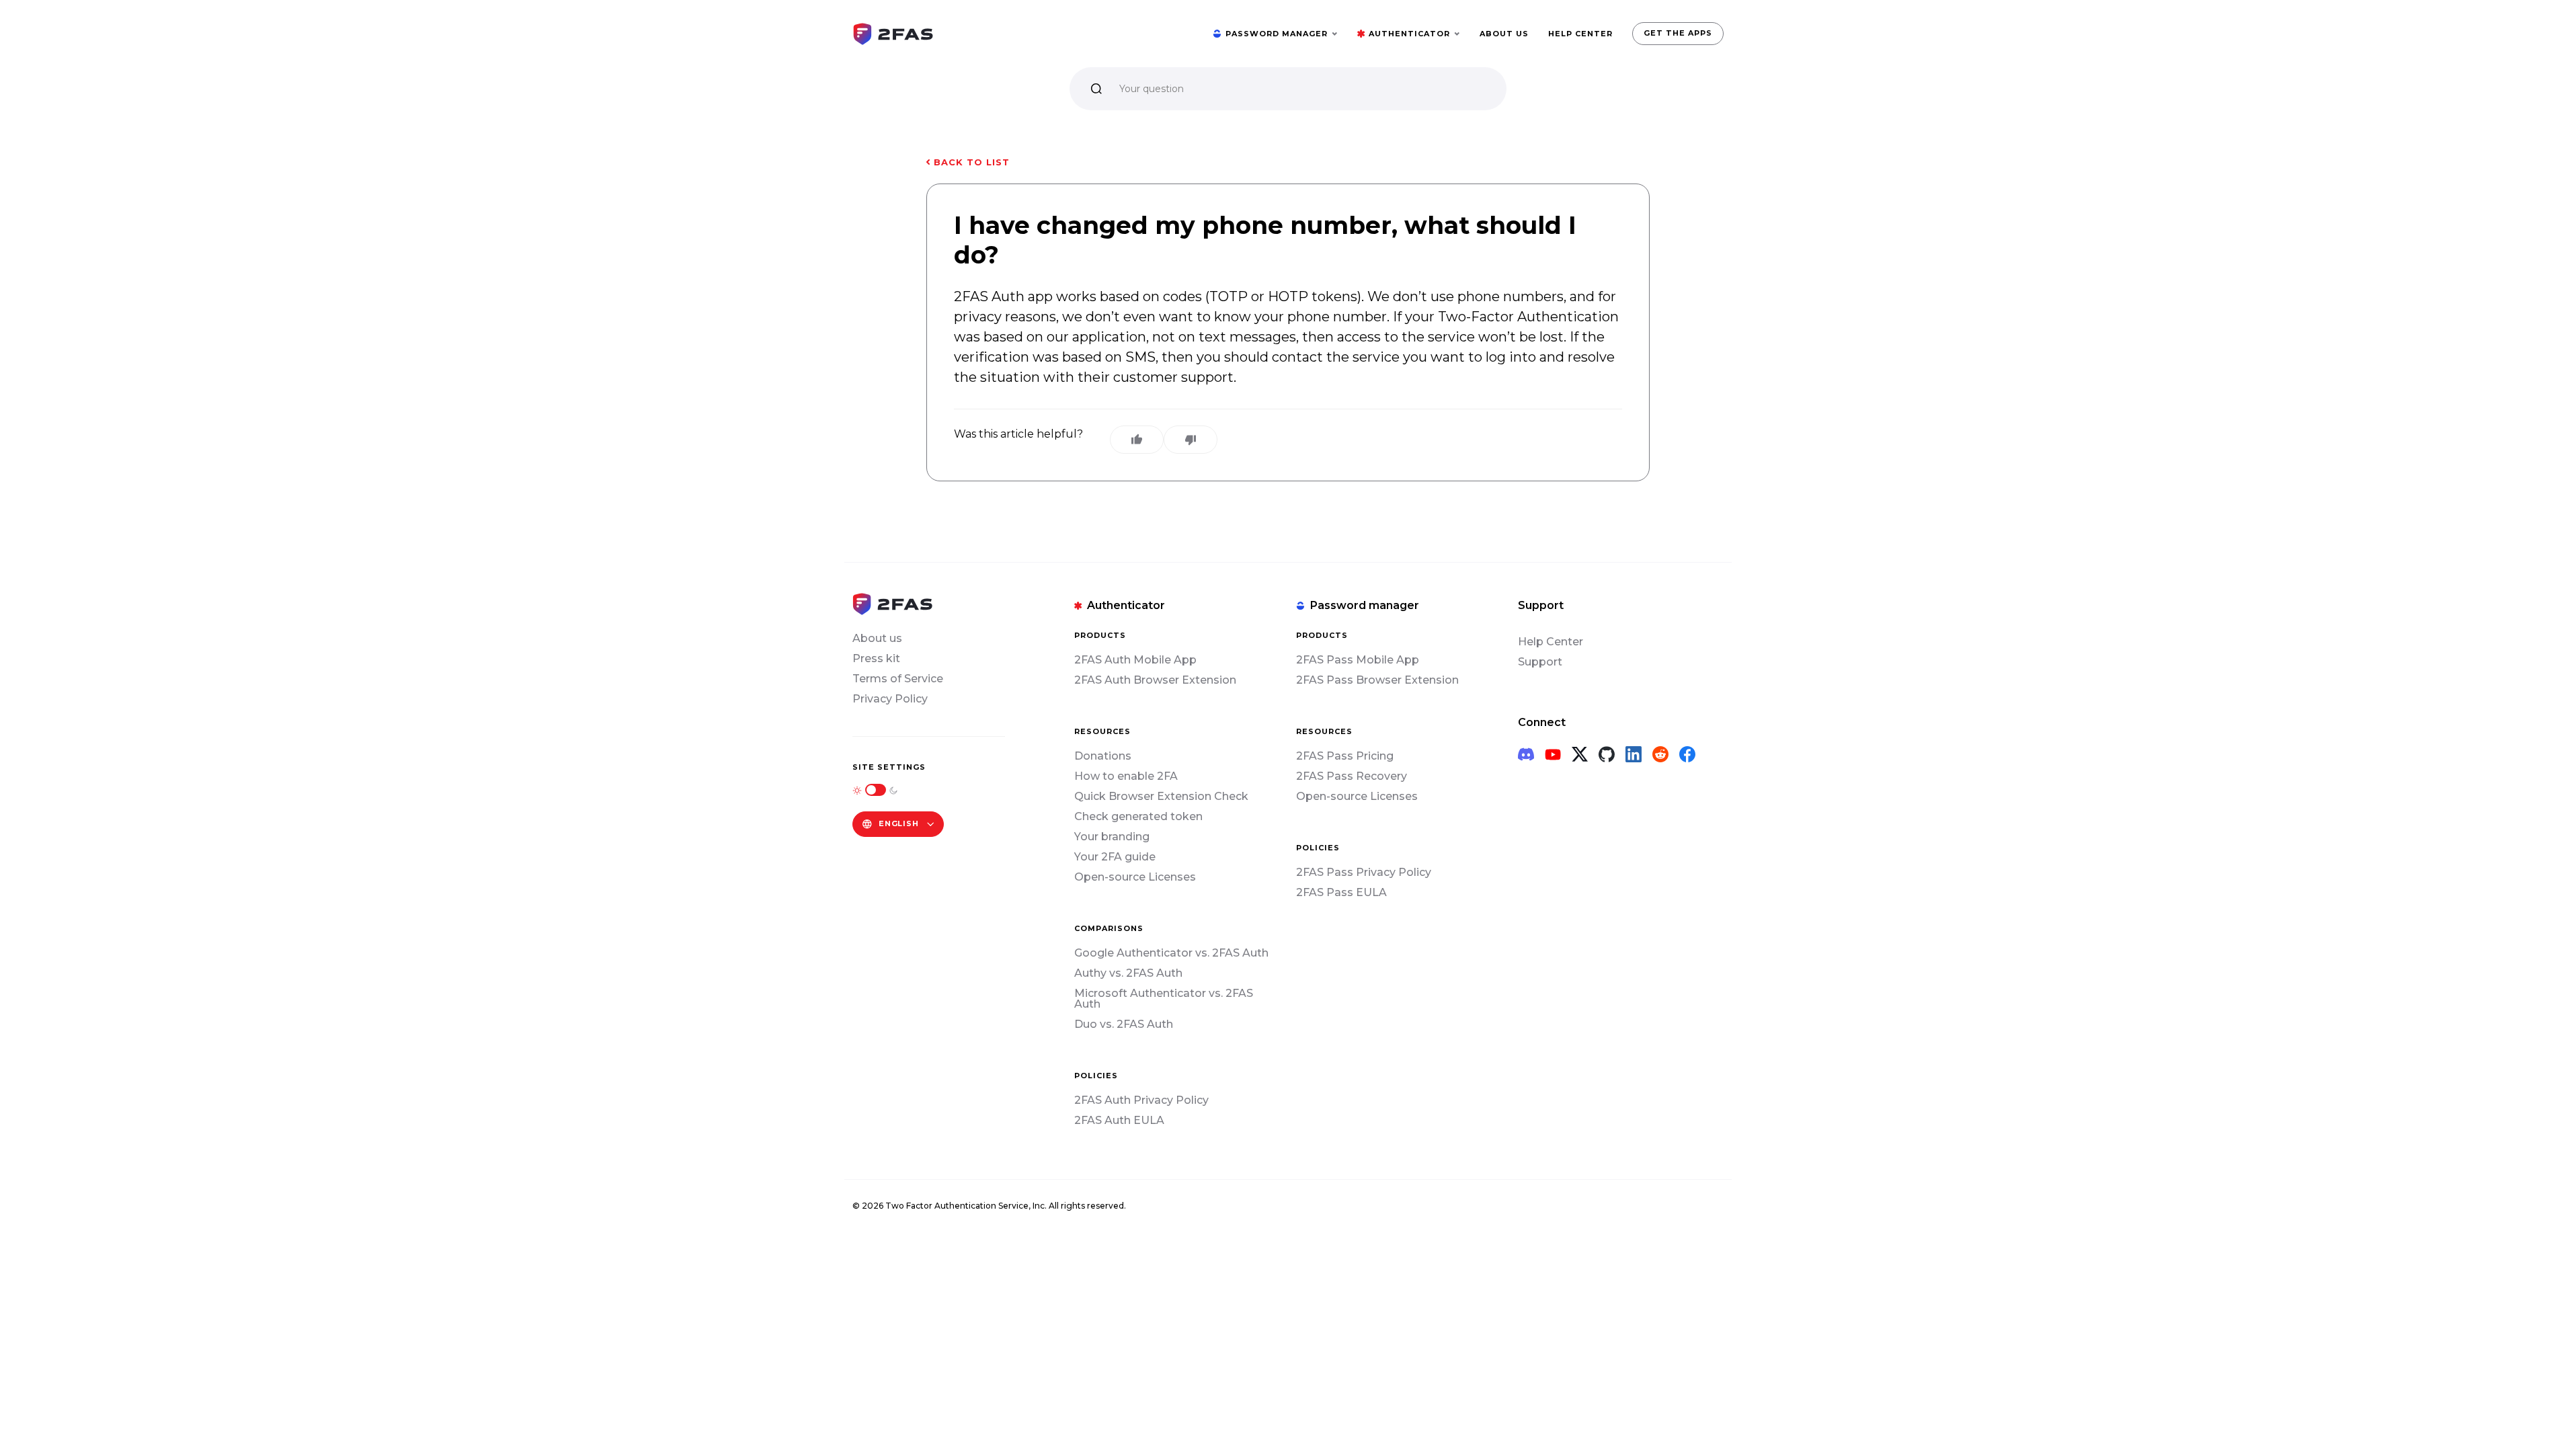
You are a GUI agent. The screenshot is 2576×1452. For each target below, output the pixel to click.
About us (877, 638)
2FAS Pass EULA (1341, 892)
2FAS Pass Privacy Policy (1364, 872)
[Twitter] (1580, 754)
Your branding (1112, 837)
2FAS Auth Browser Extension (1155, 680)
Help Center (1551, 642)
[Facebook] (1687, 754)
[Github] (1607, 754)
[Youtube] (1553, 754)
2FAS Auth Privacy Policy (1141, 1100)
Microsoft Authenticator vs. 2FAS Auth (1164, 999)
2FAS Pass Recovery (1352, 776)
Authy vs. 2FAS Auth (1128, 973)
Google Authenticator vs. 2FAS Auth (1171, 953)
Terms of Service (898, 679)
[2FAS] (893, 33)
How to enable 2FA (1126, 776)
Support (1540, 662)
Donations (1103, 756)
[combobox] (1121, 89)
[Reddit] (1660, 754)
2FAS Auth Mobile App (1135, 660)
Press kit (876, 658)
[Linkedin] (1634, 754)
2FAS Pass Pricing (1345, 756)
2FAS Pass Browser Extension (1377, 680)
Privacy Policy (890, 699)
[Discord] (1526, 754)
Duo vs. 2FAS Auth (1124, 1024)
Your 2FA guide (1115, 857)
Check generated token (1138, 816)
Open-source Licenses (1135, 877)
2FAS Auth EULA (1119, 1120)
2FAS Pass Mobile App (1358, 660)
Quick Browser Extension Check (1161, 796)
